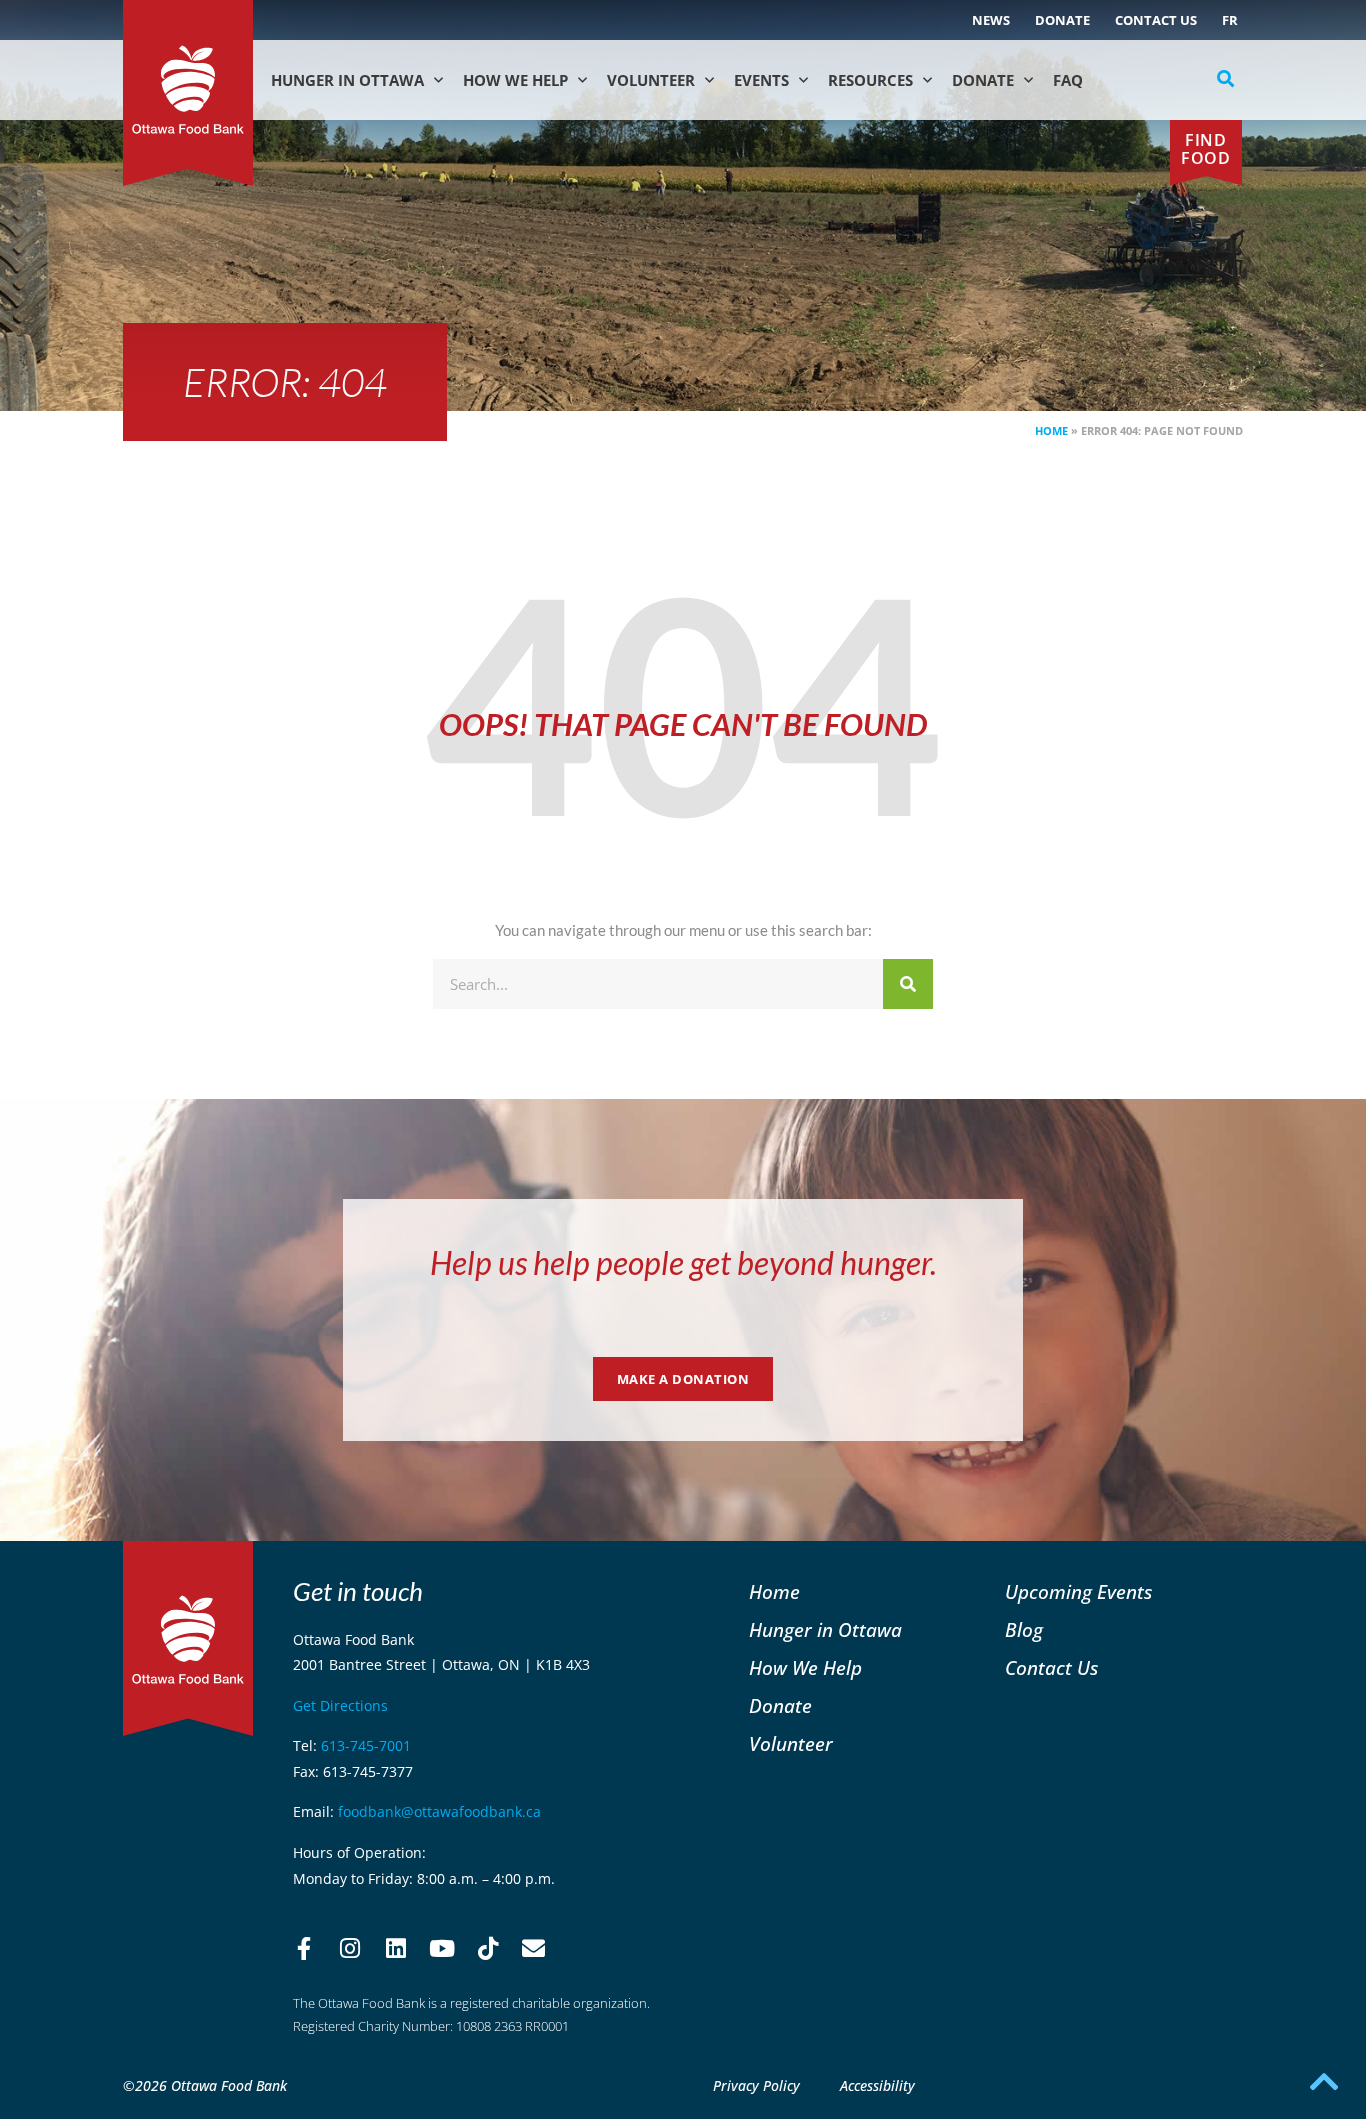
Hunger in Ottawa (347, 80)
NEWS (991, 20)
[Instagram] (350, 1949)
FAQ (1068, 80)
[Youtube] (442, 1949)
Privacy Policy (756, 2085)
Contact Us (1156, 20)
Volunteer (651, 80)
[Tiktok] (488, 1949)
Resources (870, 80)
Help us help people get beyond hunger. (683, 1262)
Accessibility (877, 2085)
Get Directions (340, 1705)
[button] (1226, 79)
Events (761, 80)
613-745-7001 (366, 1745)
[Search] (908, 984)
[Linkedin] (396, 1949)
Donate (1062, 20)
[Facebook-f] (304, 1949)
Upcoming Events (1078, 1591)
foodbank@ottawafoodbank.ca (439, 1811)
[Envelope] (534, 1949)
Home (1051, 430)
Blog (1024, 1629)
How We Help (515, 80)
